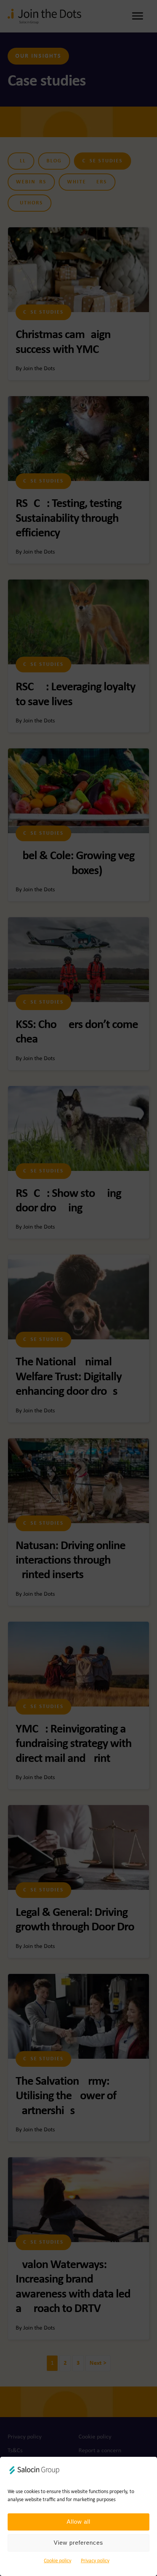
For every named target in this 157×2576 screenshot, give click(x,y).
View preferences (78, 2543)
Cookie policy (58, 2561)
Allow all (78, 2522)
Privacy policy (95, 2561)
